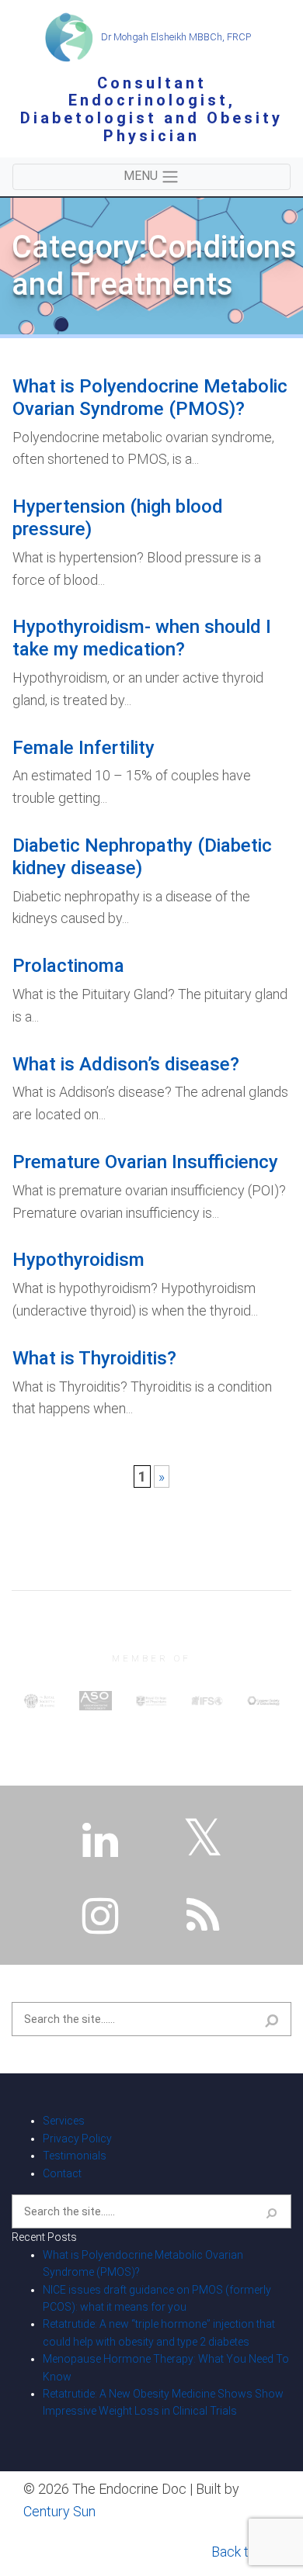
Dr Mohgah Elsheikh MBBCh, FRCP (175, 37)
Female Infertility (84, 748)
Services (64, 2121)
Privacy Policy (77, 2139)
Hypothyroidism (78, 1260)
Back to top (246, 2552)
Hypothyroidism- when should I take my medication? (142, 638)
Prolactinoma (68, 966)
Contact (62, 2173)
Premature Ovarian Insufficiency (145, 1162)
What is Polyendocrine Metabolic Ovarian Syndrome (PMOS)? (150, 398)
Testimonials (75, 2156)
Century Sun (59, 2511)
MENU (142, 176)
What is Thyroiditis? (94, 1358)
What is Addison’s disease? (126, 1064)
